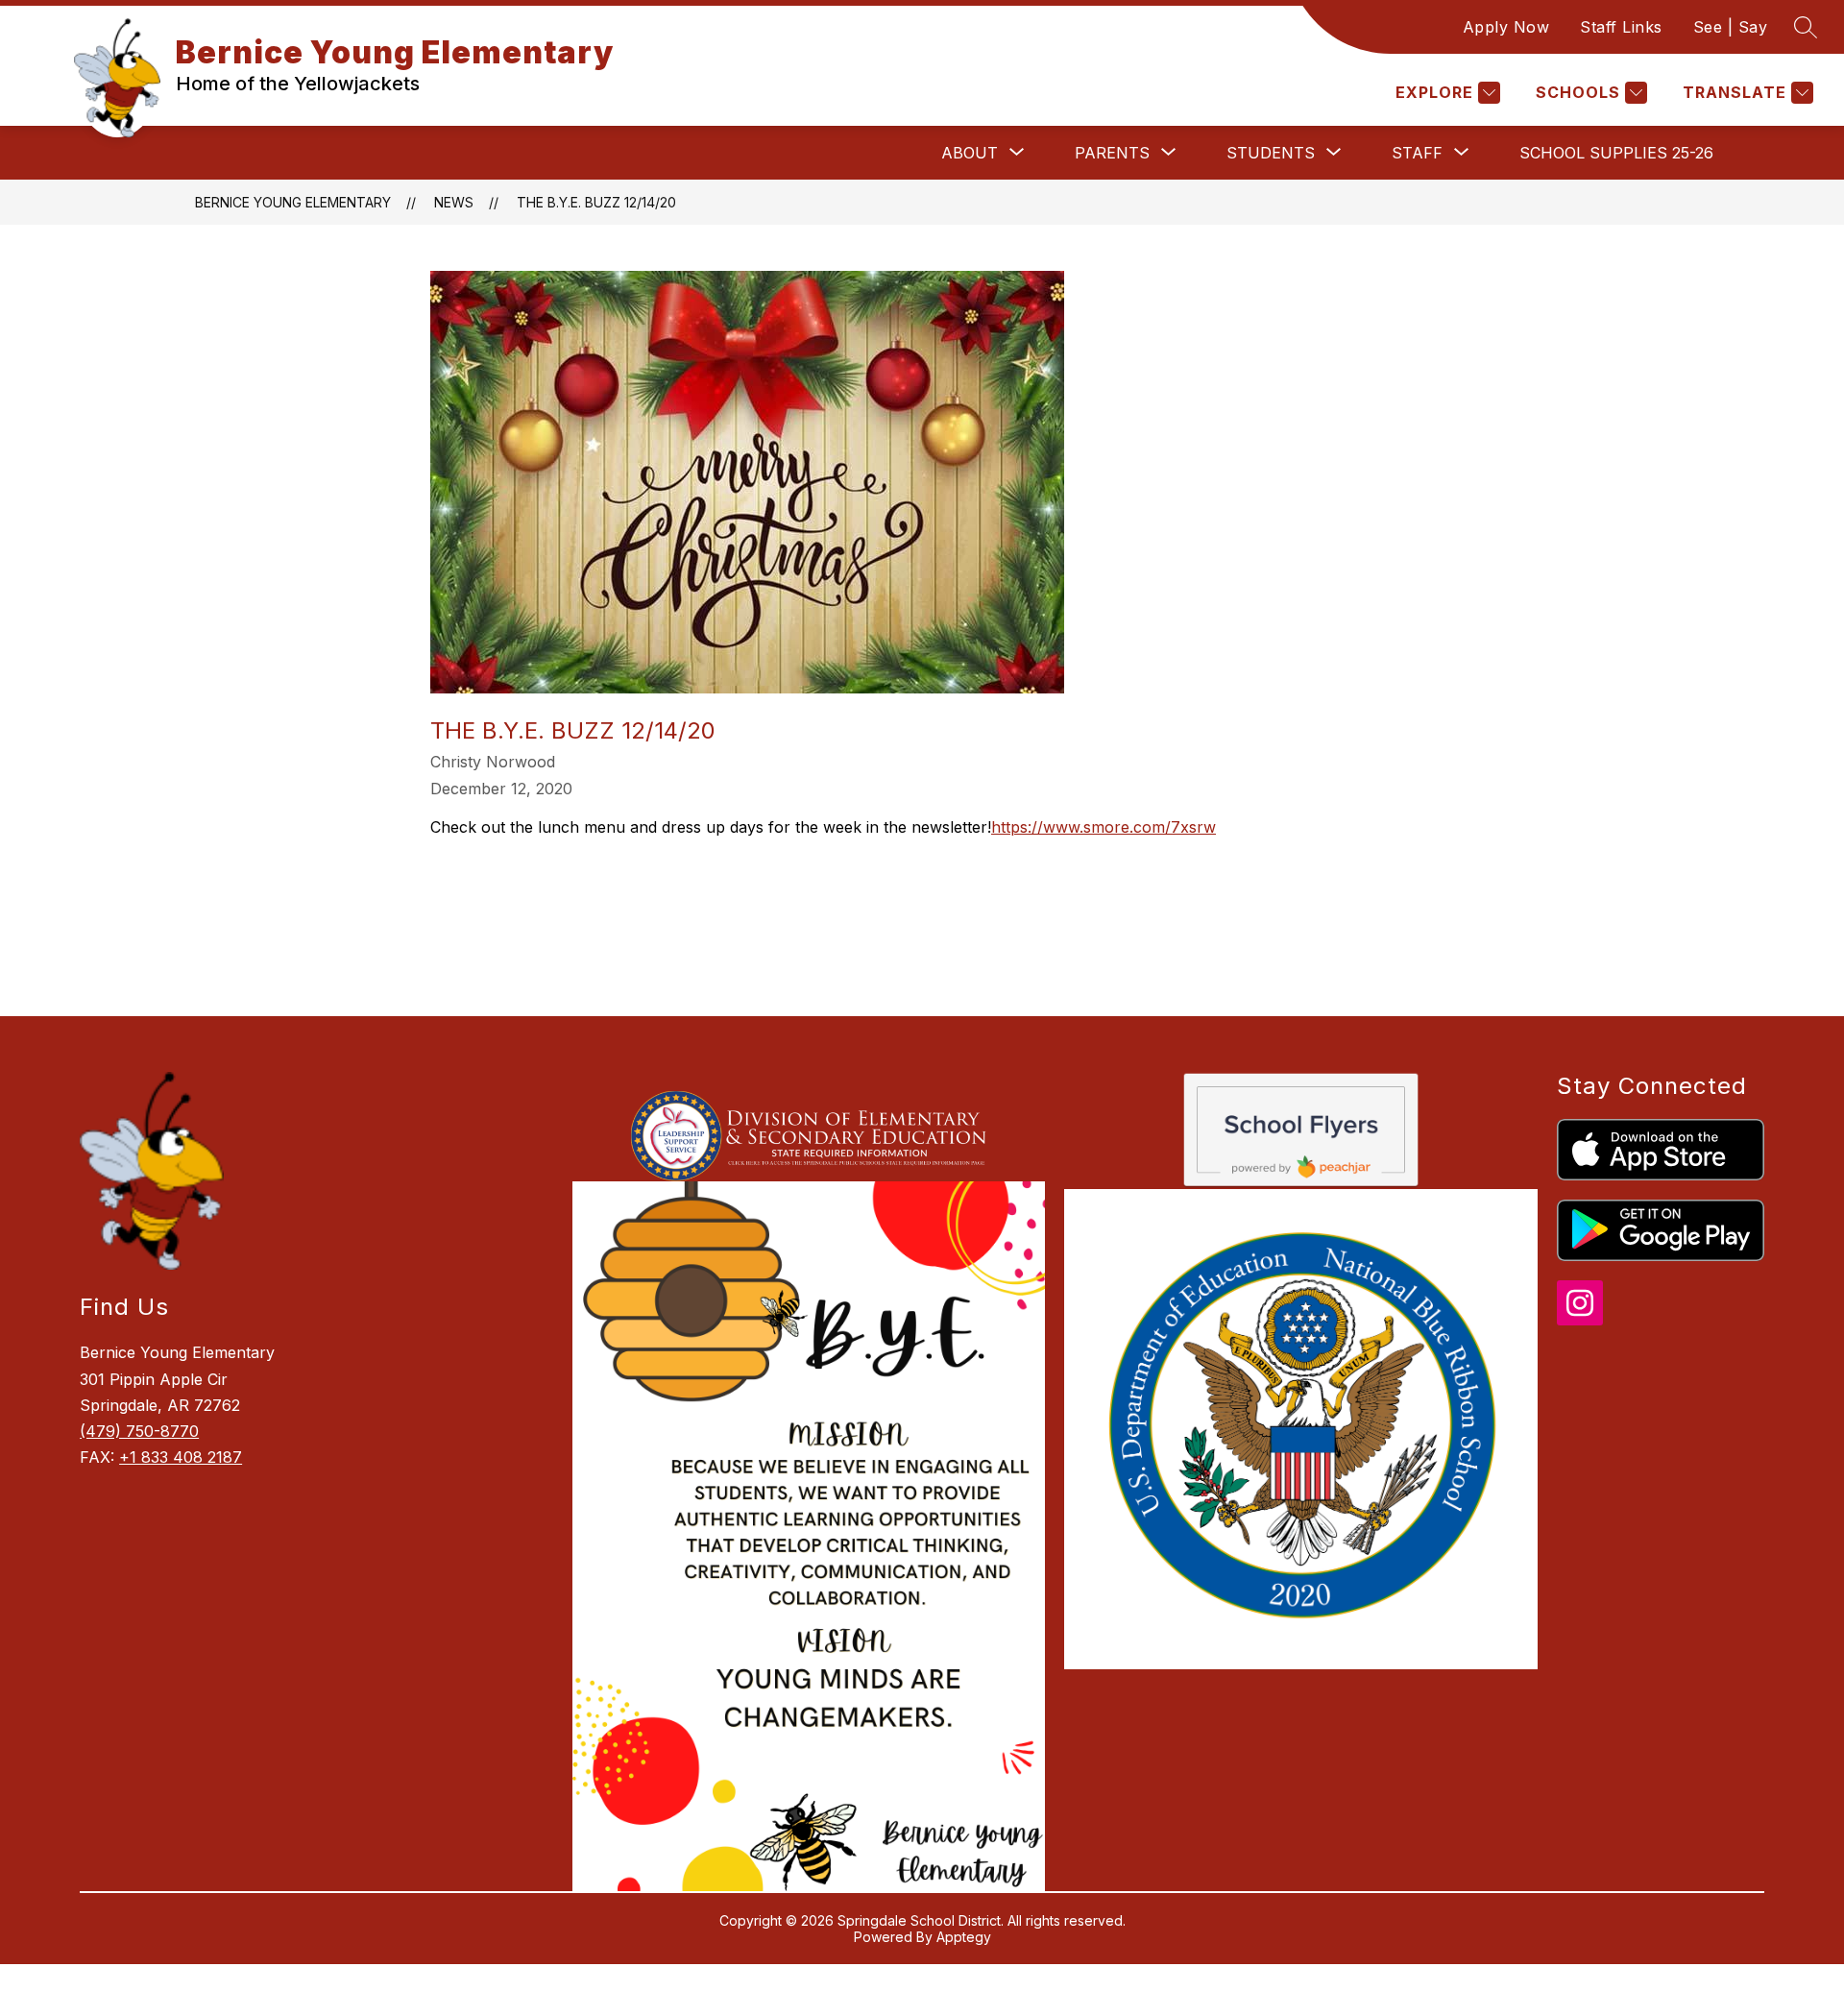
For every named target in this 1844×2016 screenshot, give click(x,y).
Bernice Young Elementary (293, 202)
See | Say (1731, 27)
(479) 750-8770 (139, 1431)
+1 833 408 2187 (181, 1457)
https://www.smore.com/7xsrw (1104, 827)
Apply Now (1506, 27)
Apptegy (964, 1937)
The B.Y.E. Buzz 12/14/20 (596, 202)
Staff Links (1621, 27)
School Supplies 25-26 (1616, 153)
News (454, 202)
